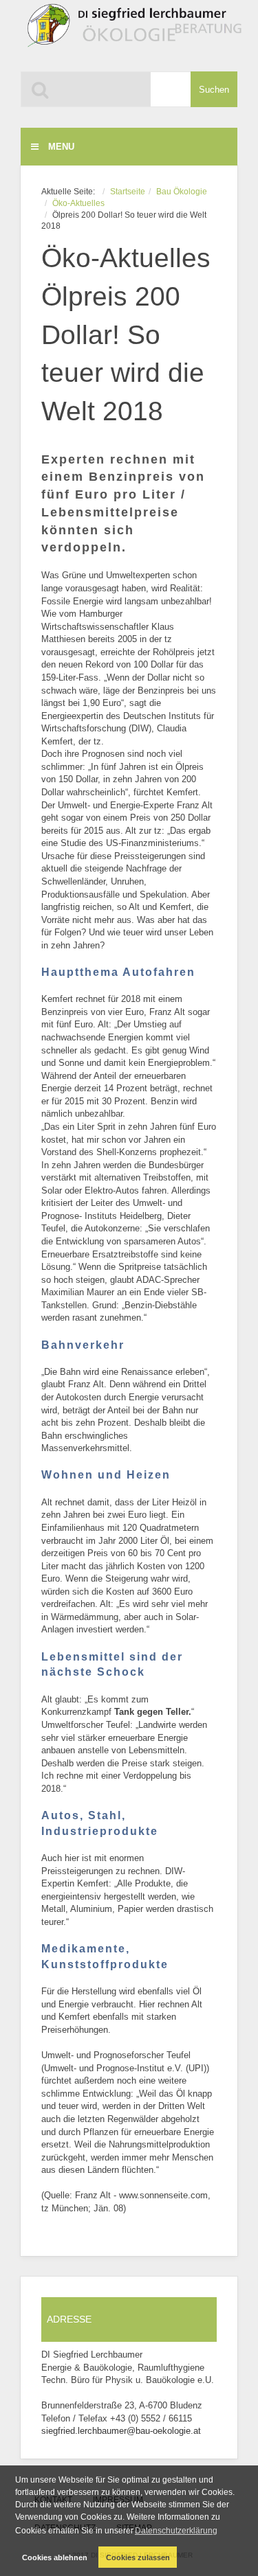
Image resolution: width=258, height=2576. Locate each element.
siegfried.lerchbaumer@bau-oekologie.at (121, 2431)
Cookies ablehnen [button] (55, 2557)
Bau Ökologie (182, 191)
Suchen (214, 90)
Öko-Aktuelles (78, 203)
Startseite (128, 191)
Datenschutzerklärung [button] (176, 2531)
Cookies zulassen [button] (138, 2557)
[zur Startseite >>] (132, 32)
